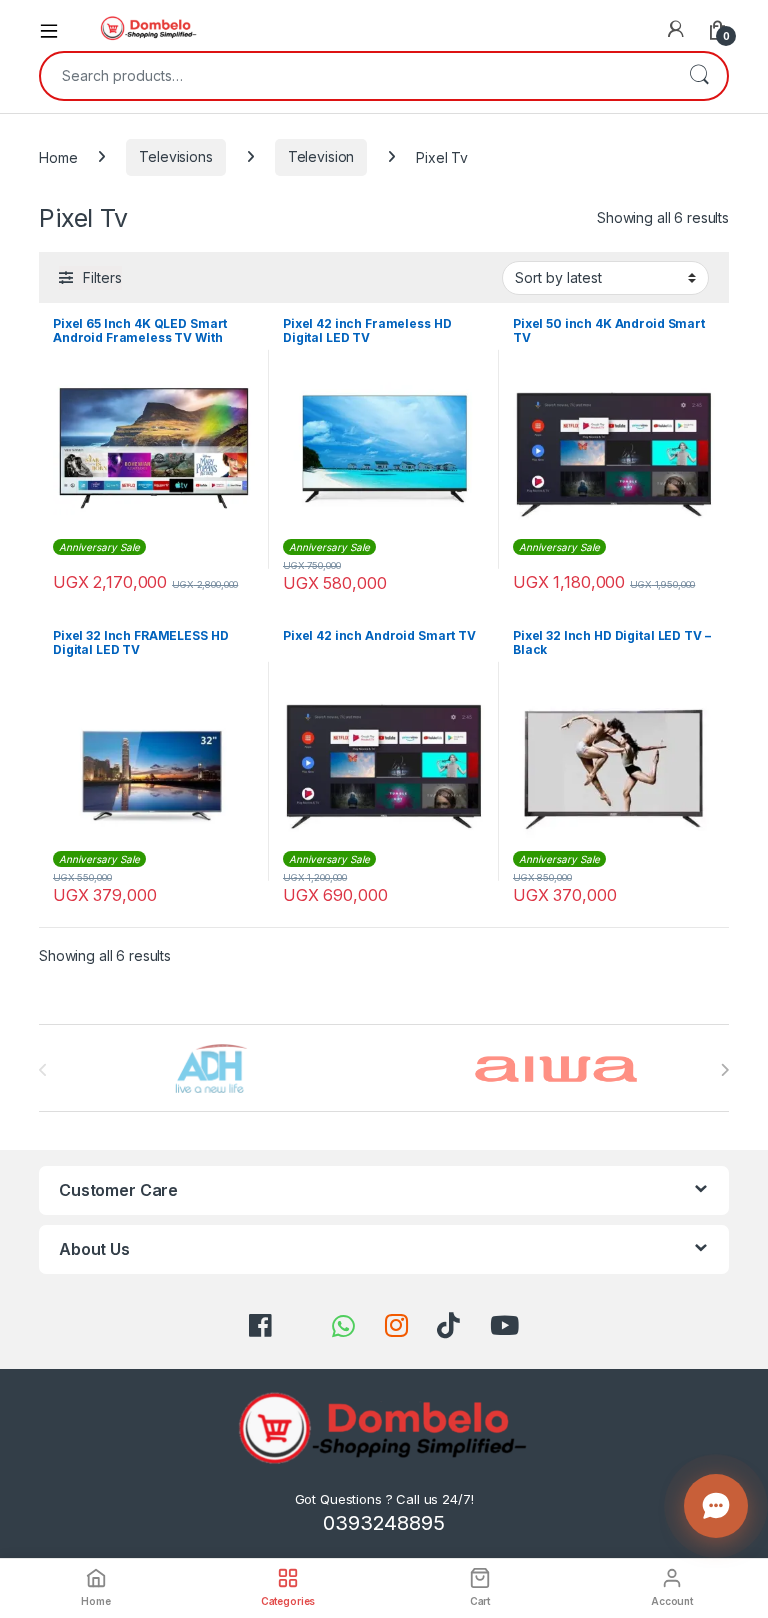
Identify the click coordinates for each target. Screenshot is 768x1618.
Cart (480, 1601)
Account (672, 1601)
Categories (288, 1601)
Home (58, 156)
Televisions (175, 156)
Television (321, 156)
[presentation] (724, 1070)
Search (699, 76)
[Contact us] (716, 1506)
